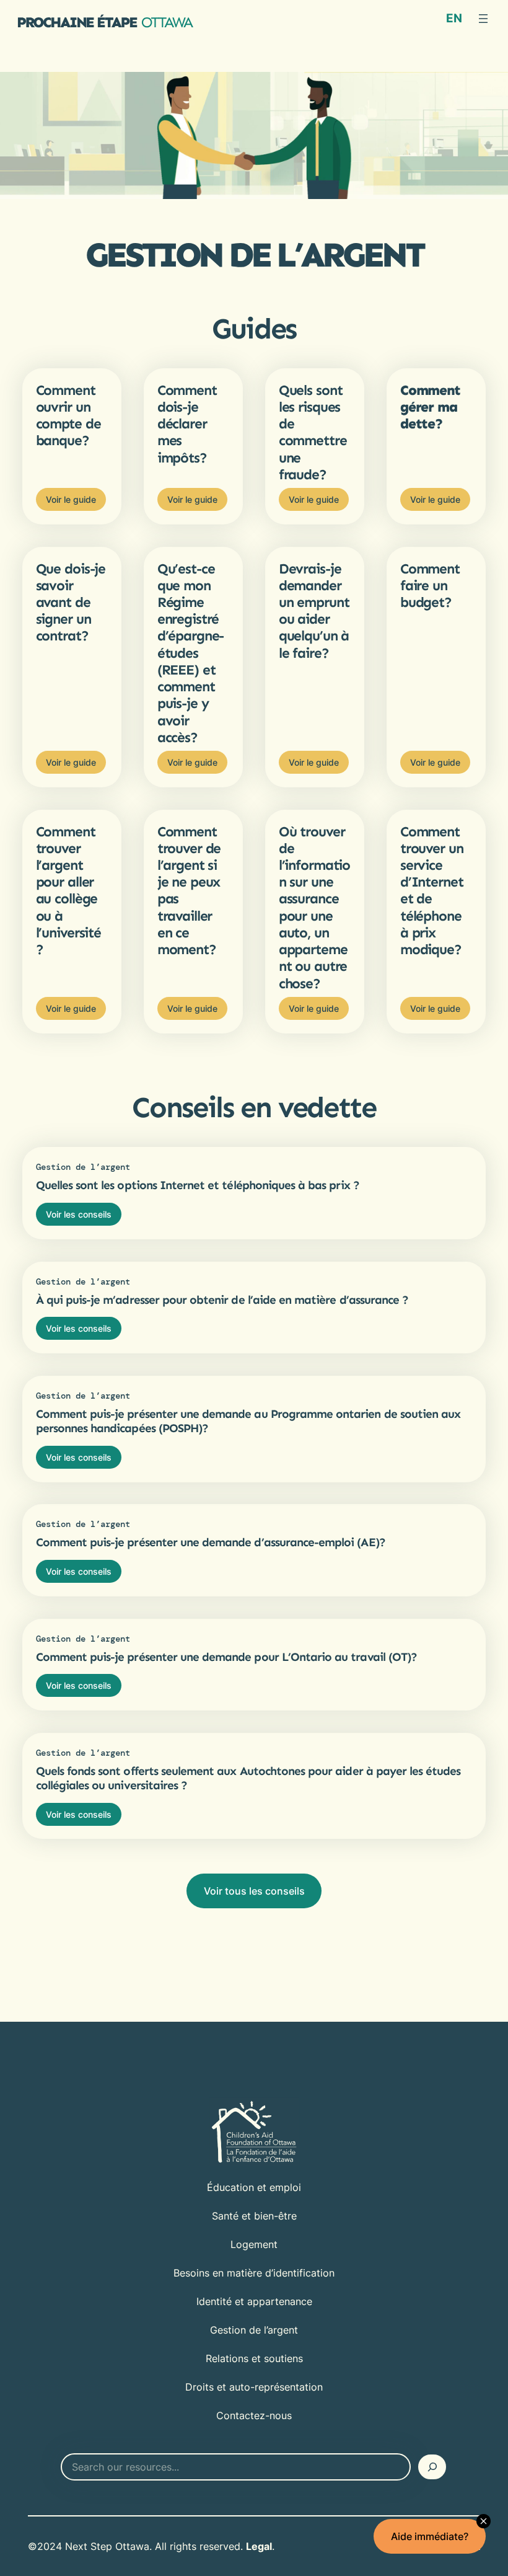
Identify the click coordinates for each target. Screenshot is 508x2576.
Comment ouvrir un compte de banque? (68, 416)
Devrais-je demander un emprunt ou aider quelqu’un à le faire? (314, 611)
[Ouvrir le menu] (483, 19)
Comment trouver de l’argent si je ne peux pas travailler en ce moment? (189, 891)
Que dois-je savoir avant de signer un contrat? (71, 603)
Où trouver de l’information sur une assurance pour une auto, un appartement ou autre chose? (314, 908)
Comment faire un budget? (430, 586)
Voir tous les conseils (254, 1891)
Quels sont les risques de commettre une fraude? (313, 432)
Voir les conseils (79, 1214)
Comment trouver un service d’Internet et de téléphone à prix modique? (432, 891)
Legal (259, 2546)
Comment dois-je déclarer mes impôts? (187, 424)
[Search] (432, 2467)
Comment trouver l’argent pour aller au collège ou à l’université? (68, 891)
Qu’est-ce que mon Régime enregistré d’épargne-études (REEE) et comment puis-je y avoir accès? (191, 653)
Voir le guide (71, 499)
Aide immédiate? (430, 2536)
